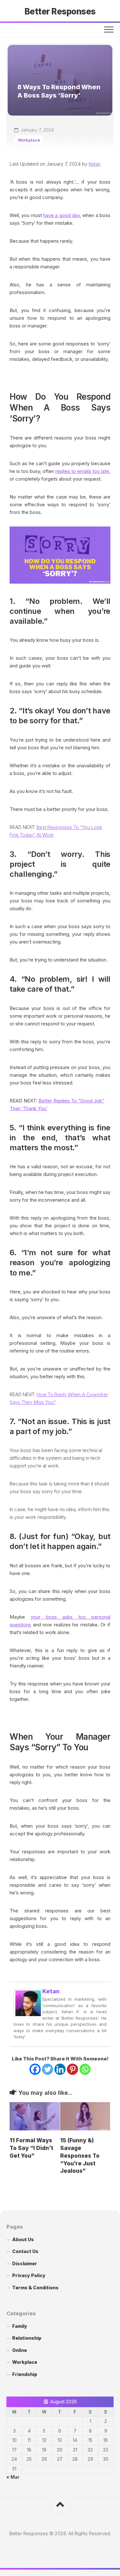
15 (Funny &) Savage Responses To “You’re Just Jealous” (80, 2156)
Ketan (95, 164)
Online (20, 2350)
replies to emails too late (82, 471)
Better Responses (60, 11)
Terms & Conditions (35, 2288)
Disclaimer (25, 2263)
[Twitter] (48, 2069)
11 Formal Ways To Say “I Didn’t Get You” (31, 2148)
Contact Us (25, 2251)
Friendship (25, 2374)
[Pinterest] (72, 2069)
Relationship (27, 2338)
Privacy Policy (29, 2275)
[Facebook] (35, 2069)
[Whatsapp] (85, 2069)
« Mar (13, 2477)
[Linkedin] (60, 2069)
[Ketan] (28, 2016)
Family (20, 2326)
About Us (23, 2239)
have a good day (61, 215)
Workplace (29, 140)
